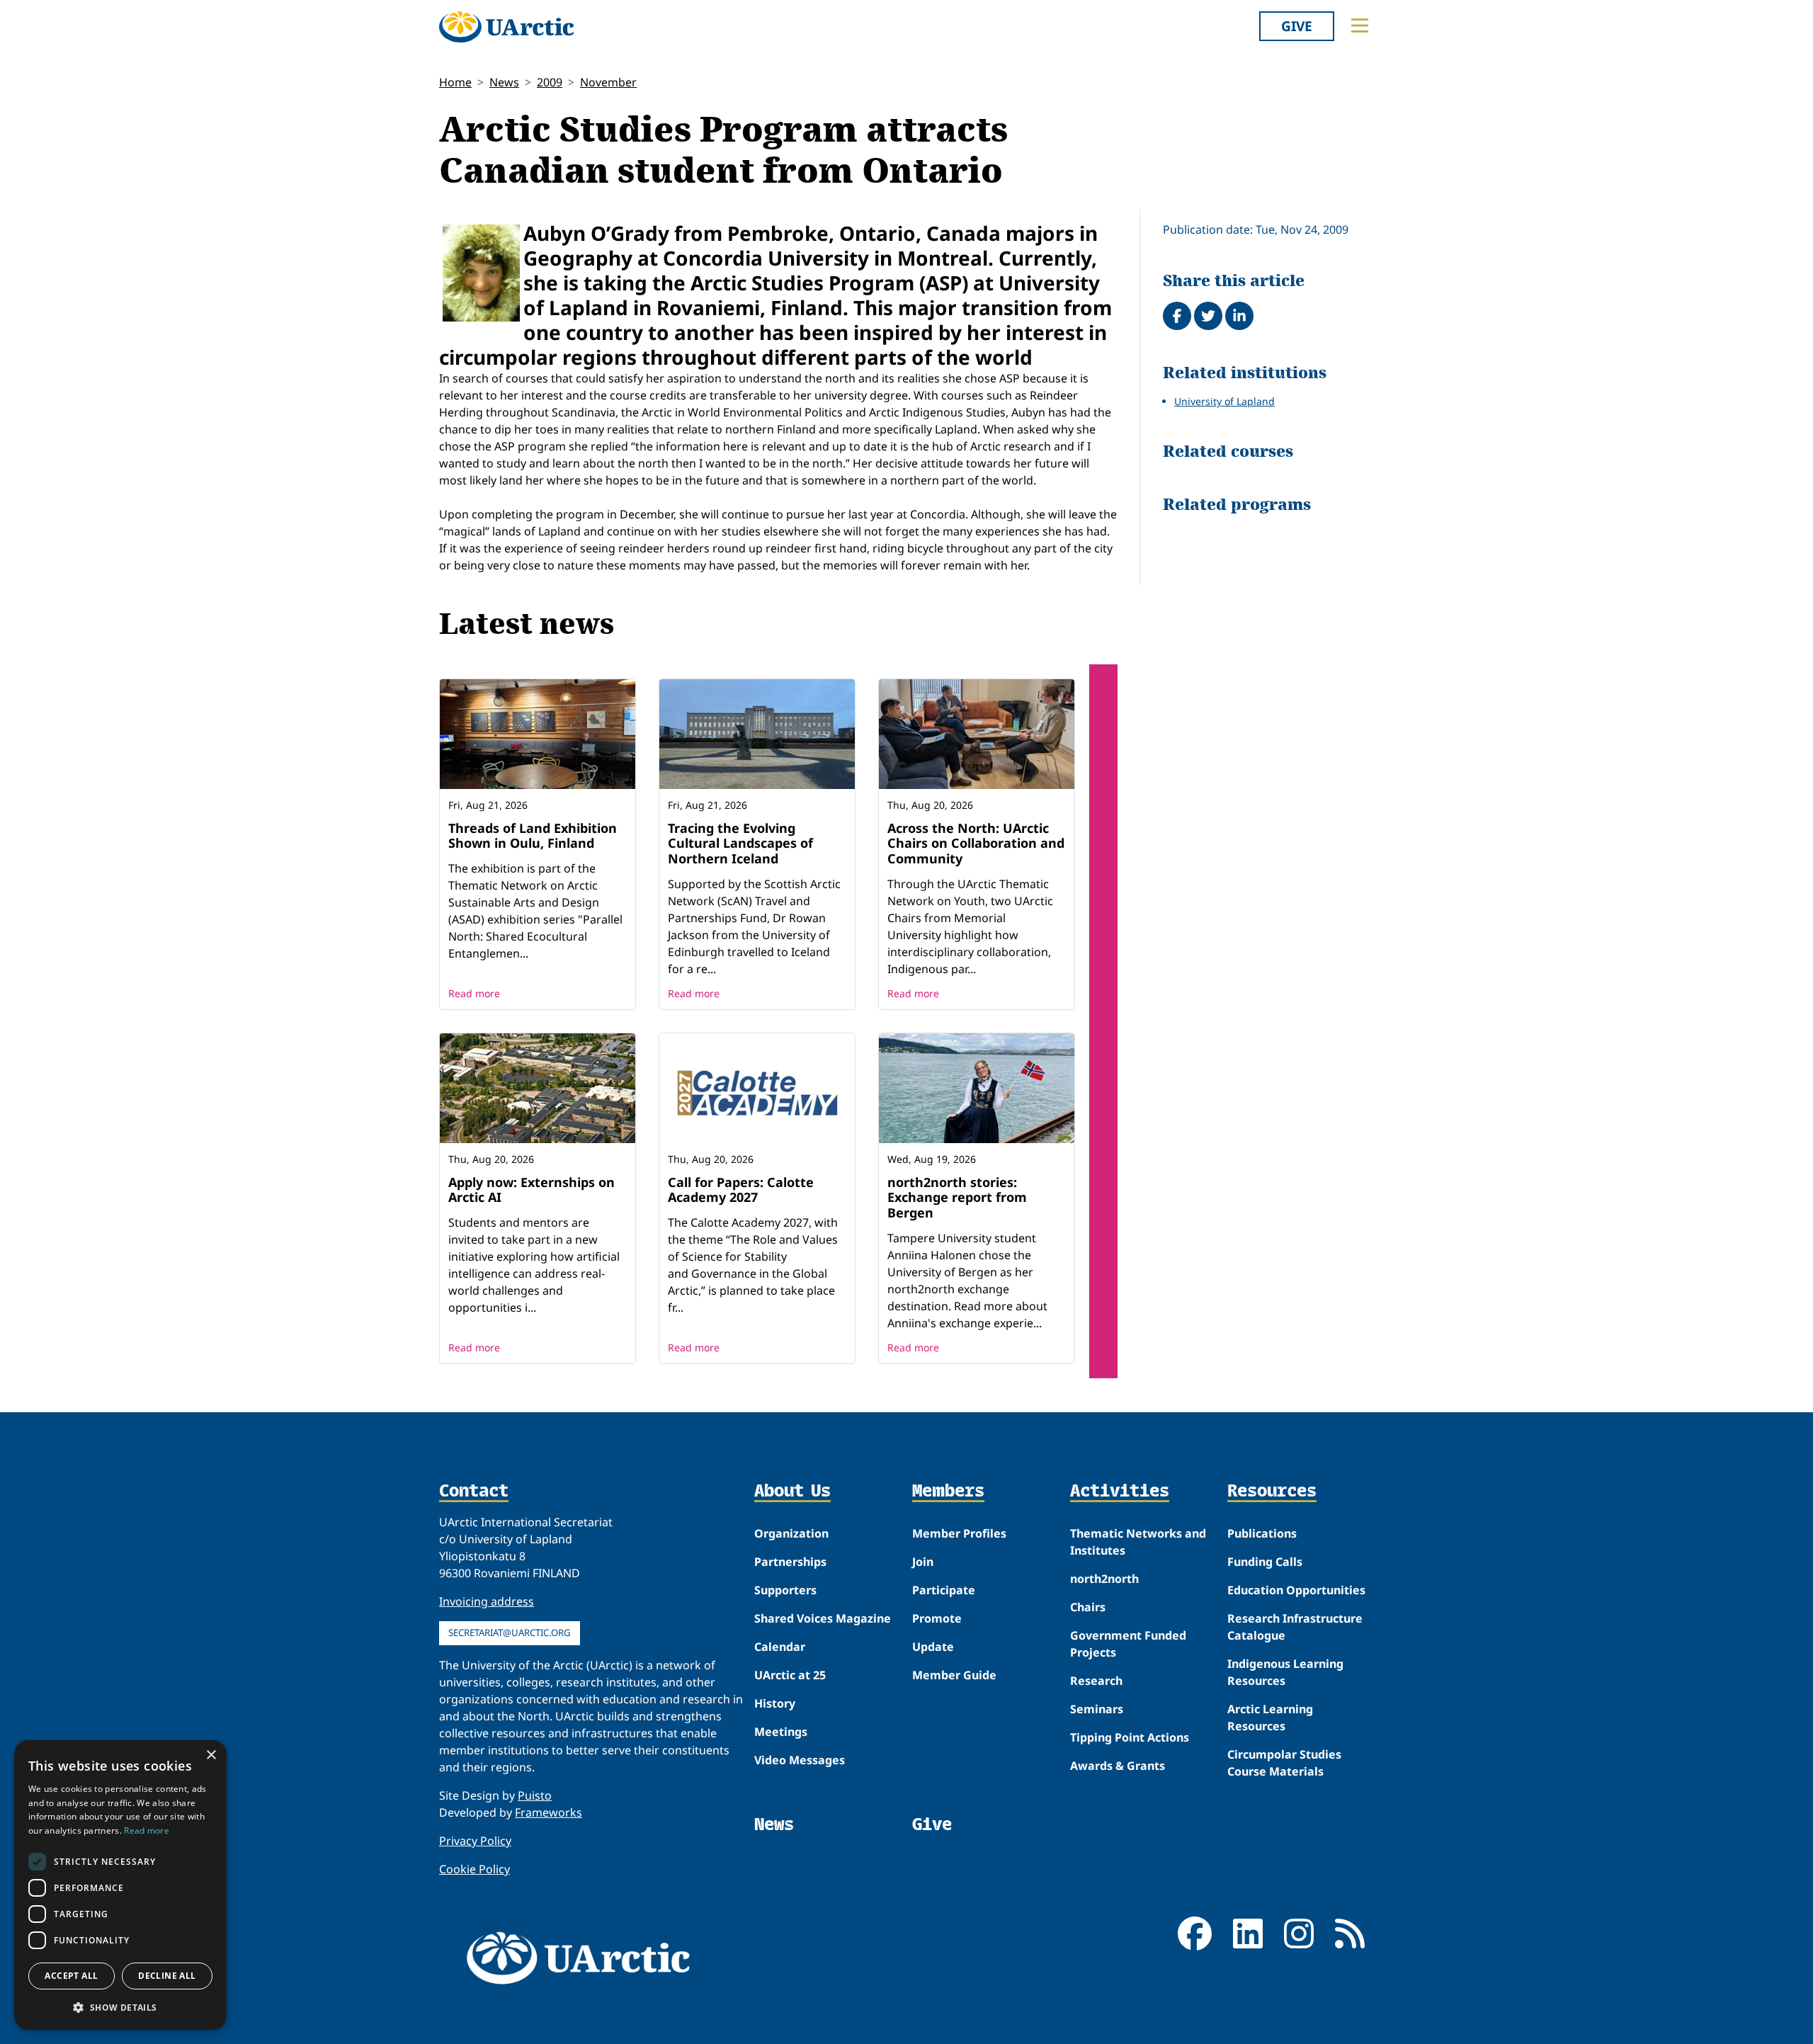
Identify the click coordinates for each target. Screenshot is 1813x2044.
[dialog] (120, 1885)
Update (933, 1647)
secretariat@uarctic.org (510, 1633)
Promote (937, 1618)
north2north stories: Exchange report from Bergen (957, 1197)
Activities (1120, 1492)
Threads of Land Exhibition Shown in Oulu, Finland (533, 836)
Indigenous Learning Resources (1285, 1672)
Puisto (535, 1795)
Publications (1262, 1533)
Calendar (780, 1647)
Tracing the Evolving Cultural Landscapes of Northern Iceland (740, 843)
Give (1297, 26)
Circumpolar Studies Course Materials (1284, 1763)
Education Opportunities (1296, 1590)
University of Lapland (1224, 401)
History (775, 1703)
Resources (1272, 1492)
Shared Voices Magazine (823, 1618)
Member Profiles (959, 1533)
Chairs (1088, 1607)
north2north (1104, 1579)
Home (455, 82)
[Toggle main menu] (1360, 25)
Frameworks (549, 1812)
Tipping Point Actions (1130, 1737)
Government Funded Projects (1128, 1644)
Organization (791, 1533)
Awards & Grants (1118, 1766)
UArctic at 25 (790, 1675)
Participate (944, 1590)
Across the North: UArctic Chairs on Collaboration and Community (976, 843)
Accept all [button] (71, 1976)
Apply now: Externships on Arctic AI (532, 1190)
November (608, 82)
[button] (120, 2007)
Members (948, 1492)
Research (1096, 1681)
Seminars (1097, 1709)
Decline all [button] (167, 1976)
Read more (474, 993)
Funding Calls (1265, 1562)
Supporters (785, 1590)
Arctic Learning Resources (1270, 1717)
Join (923, 1562)
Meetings (781, 1732)
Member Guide (954, 1675)
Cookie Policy (474, 1869)
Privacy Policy (475, 1841)
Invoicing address (487, 1601)
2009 (550, 82)
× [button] (211, 1755)
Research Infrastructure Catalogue (1295, 1627)
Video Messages (800, 1760)
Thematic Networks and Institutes (1138, 1542)
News (504, 82)
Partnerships (790, 1562)
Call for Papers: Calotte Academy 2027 (741, 1190)
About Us (792, 1492)
